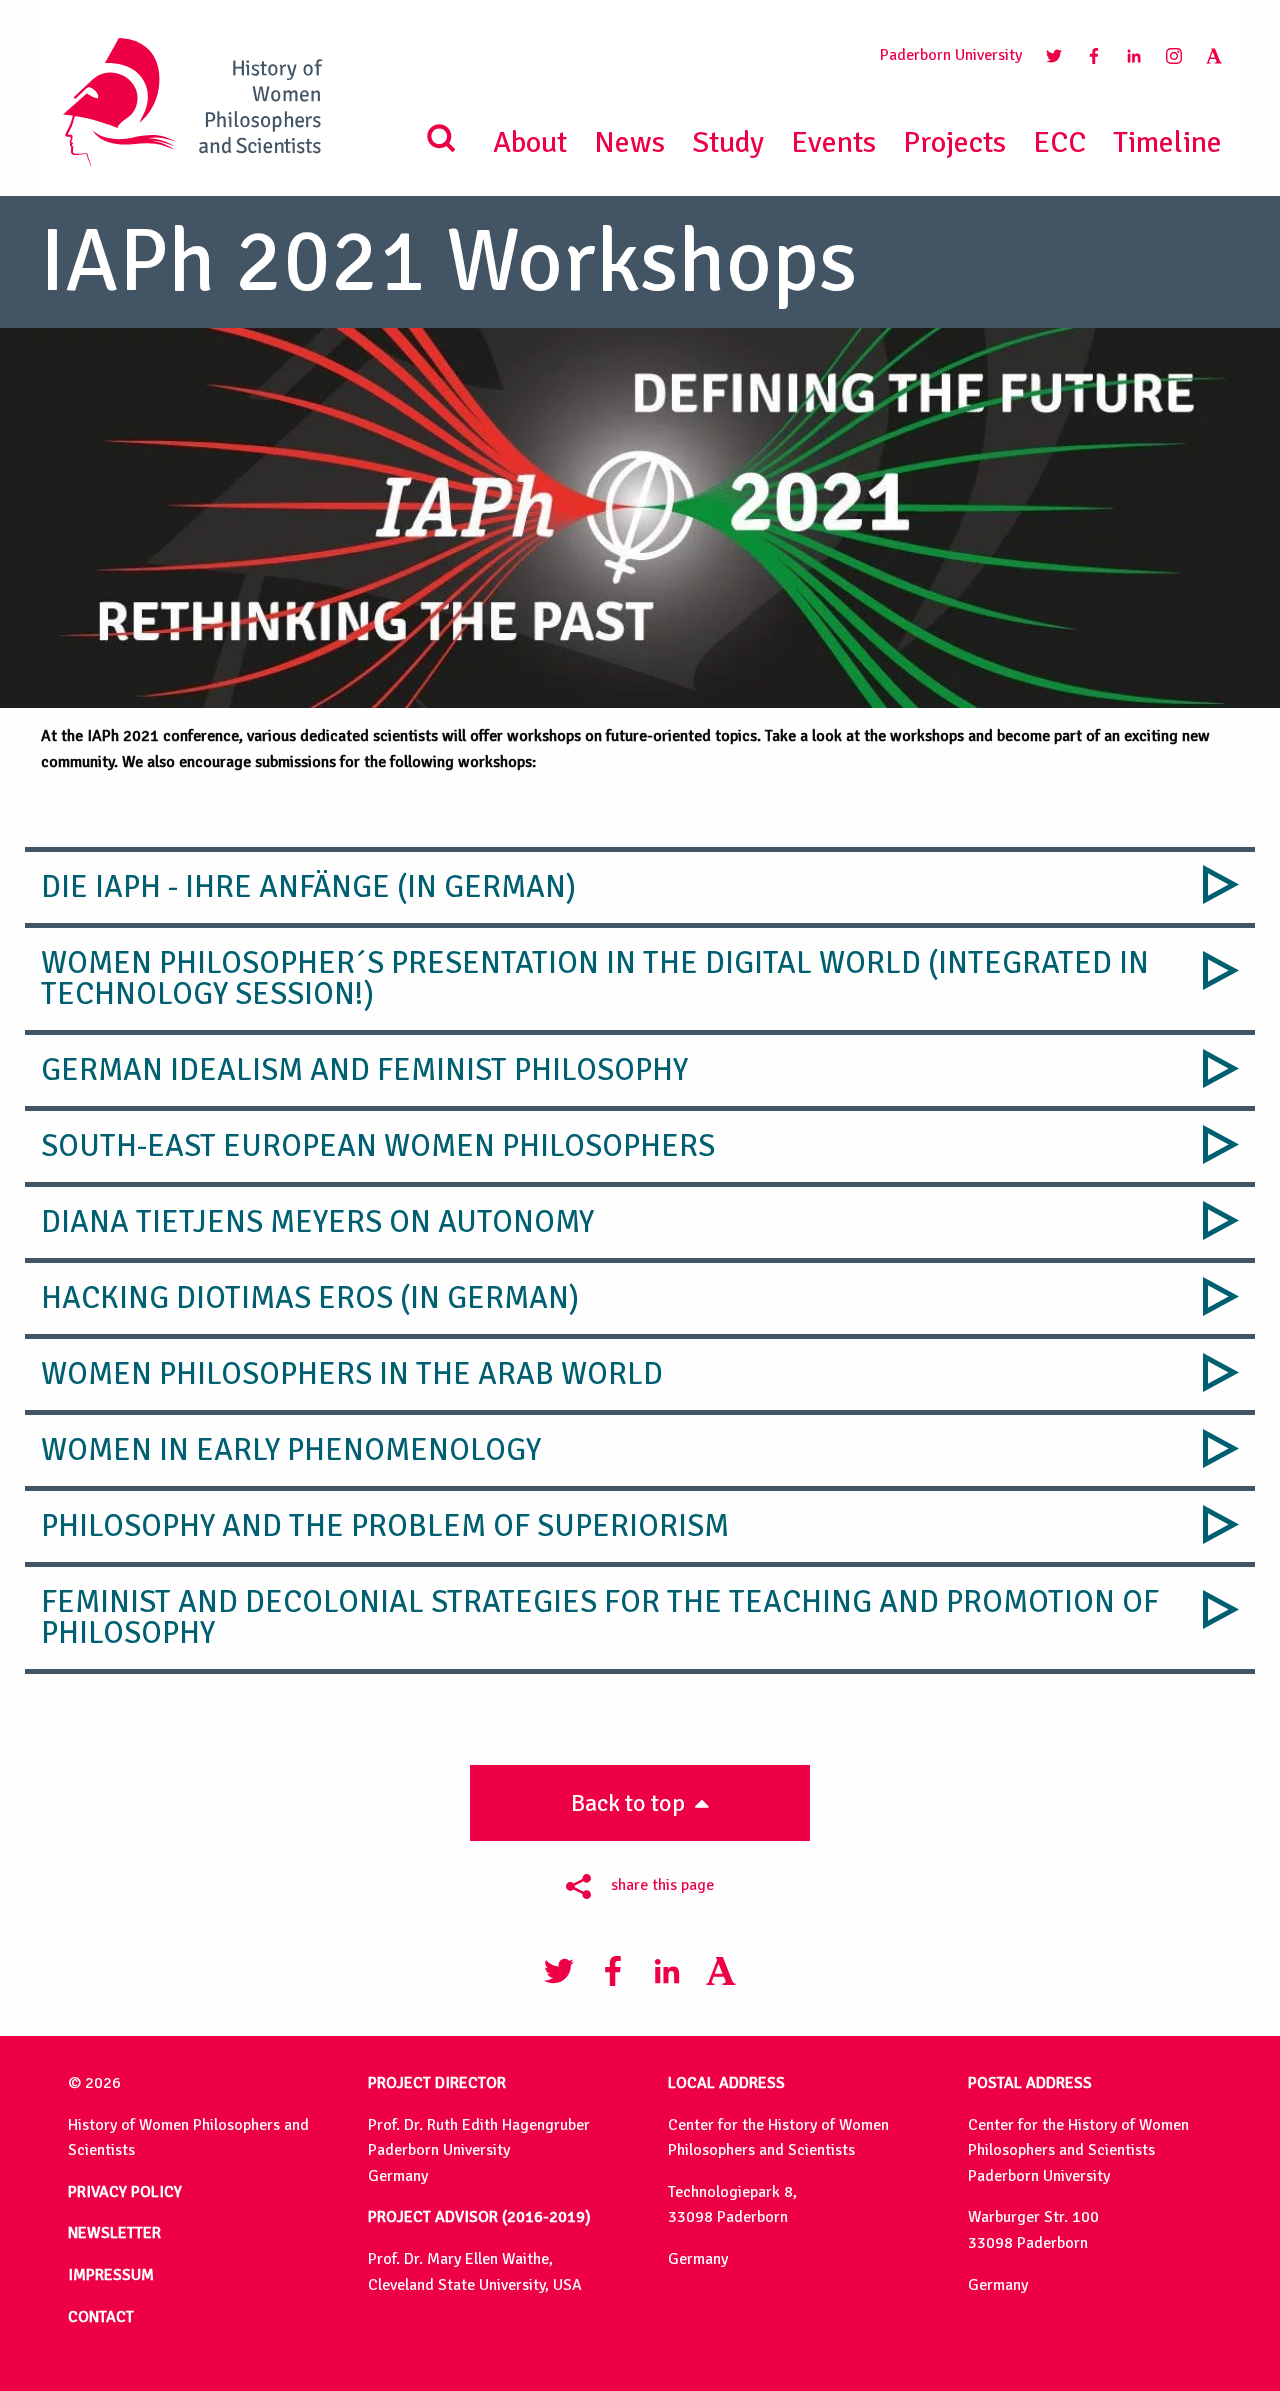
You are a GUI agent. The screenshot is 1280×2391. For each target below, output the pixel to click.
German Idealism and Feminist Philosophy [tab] (364, 1070)
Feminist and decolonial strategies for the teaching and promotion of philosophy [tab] (600, 1617)
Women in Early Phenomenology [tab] (291, 1450)
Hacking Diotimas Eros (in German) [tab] (310, 1298)
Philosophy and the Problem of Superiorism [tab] (385, 1526)
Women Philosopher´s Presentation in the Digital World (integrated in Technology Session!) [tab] (595, 978)
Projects (954, 142)
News (629, 142)
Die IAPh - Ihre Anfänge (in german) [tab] (308, 887)
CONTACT (101, 2317)
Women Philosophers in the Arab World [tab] (352, 1374)
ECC (1059, 142)
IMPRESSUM (111, 2275)
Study (728, 142)
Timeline (1167, 142)
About (530, 142)
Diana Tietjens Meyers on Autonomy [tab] (317, 1222)
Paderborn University (951, 55)
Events (833, 142)
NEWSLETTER (114, 2233)
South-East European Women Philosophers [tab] (378, 1146)
